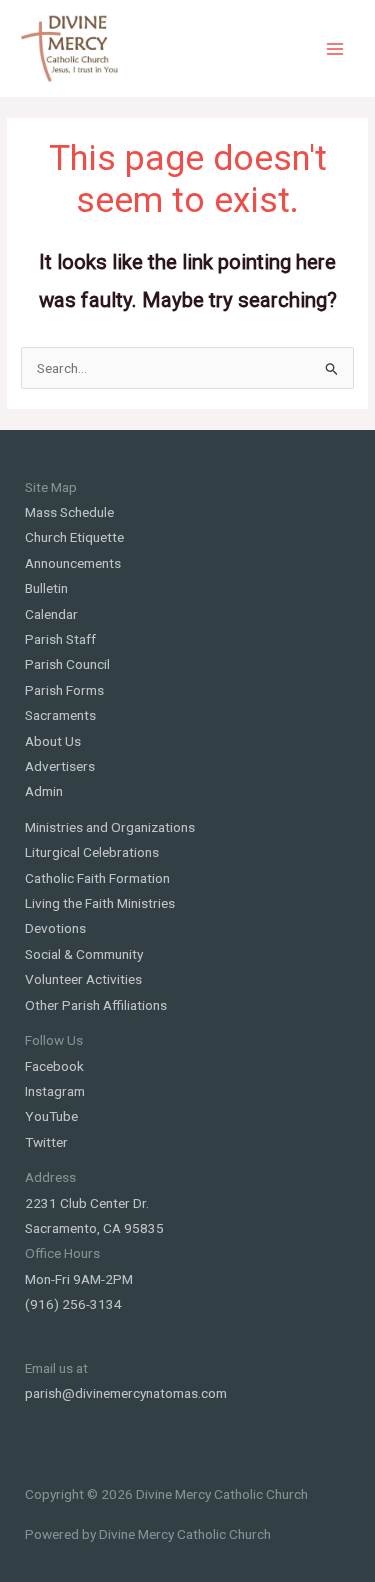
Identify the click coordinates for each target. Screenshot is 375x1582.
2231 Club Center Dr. (87, 1203)
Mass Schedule (69, 512)
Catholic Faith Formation (97, 878)
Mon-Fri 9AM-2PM (79, 1279)
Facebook (54, 1066)
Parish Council (67, 664)
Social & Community (84, 954)
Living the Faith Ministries (100, 903)
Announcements (73, 563)
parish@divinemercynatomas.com (126, 1393)
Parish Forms (64, 690)
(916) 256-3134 (73, 1304)
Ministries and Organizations (110, 827)
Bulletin (46, 588)
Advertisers (60, 766)
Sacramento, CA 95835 (94, 1228)
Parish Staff (60, 639)
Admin (44, 791)
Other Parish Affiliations (96, 1005)
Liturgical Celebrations (92, 852)
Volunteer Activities (83, 979)
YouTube (51, 1116)
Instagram (55, 1091)
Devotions (55, 928)
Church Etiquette (74, 537)
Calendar (51, 614)
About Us (53, 741)
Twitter (46, 1142)
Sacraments (60, 715)
